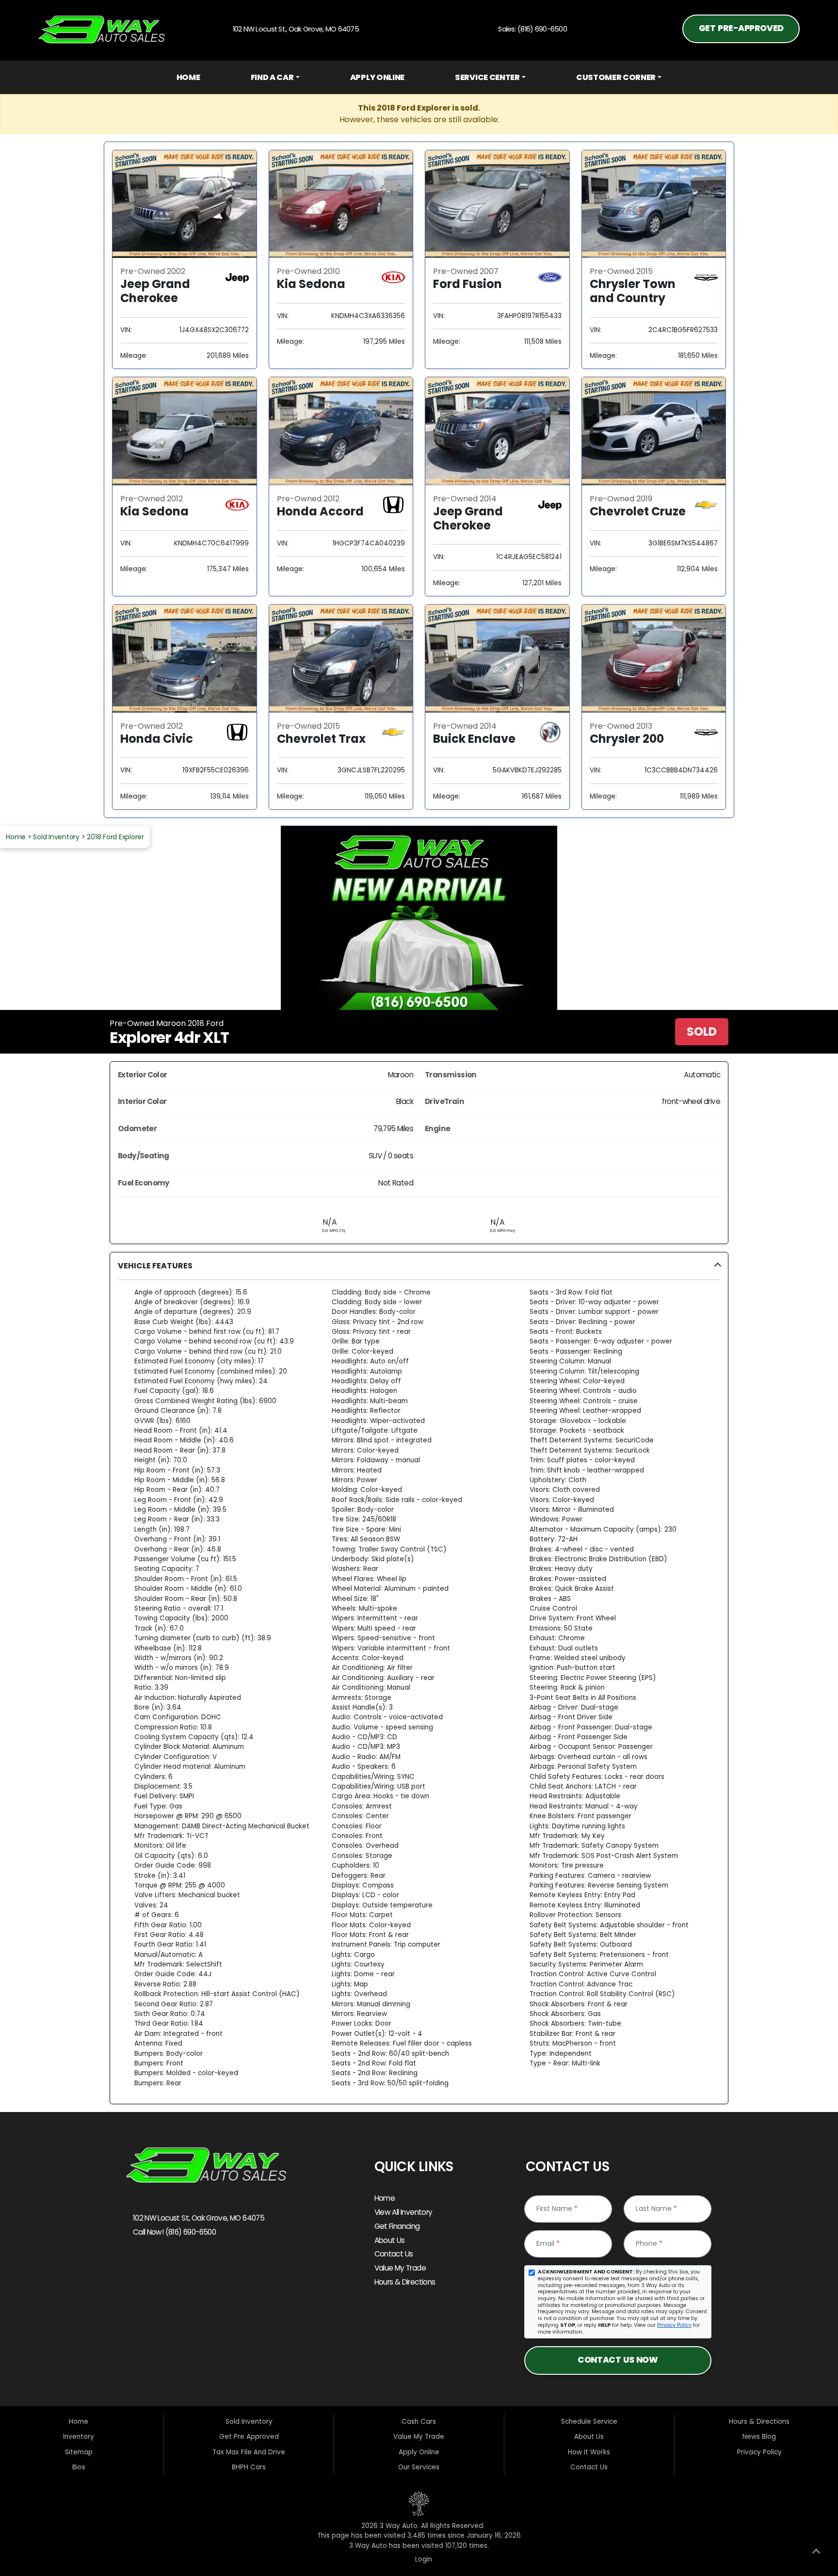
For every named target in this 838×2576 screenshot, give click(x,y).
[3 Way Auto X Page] (161, 2265)
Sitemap (79, 2452)
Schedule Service (589, 2422)
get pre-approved (741, 28)
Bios (79, 2467)
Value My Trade (400, 2268)
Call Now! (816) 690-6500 (173, 2232)
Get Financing (397, 2226)
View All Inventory (403, 2212)
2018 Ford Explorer (115, 837)
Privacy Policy (674, 2325)
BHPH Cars (249, 2467)
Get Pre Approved (249, 2437)
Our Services (419, 2467)
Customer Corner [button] (616, 77)
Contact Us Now (618, 2360)
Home (188, 77)
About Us (390, 2240)
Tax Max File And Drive (249, 2452)
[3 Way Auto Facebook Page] (137, 2265)
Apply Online (377, 77)
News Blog (759, 2437)
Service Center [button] (487, 77)
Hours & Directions (405, 2282)
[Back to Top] (816, 2553)
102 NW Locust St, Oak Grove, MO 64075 (198, 2218)
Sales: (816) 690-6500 (531, 29)
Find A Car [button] (272, 77)
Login (422, 2559)
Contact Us (394, 2254)
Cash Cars (419, 2422)
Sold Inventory (56, 837)
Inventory (79, 2437)
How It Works (589, 2452)
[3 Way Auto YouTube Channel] (182, 2265)
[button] (419, 1678)
